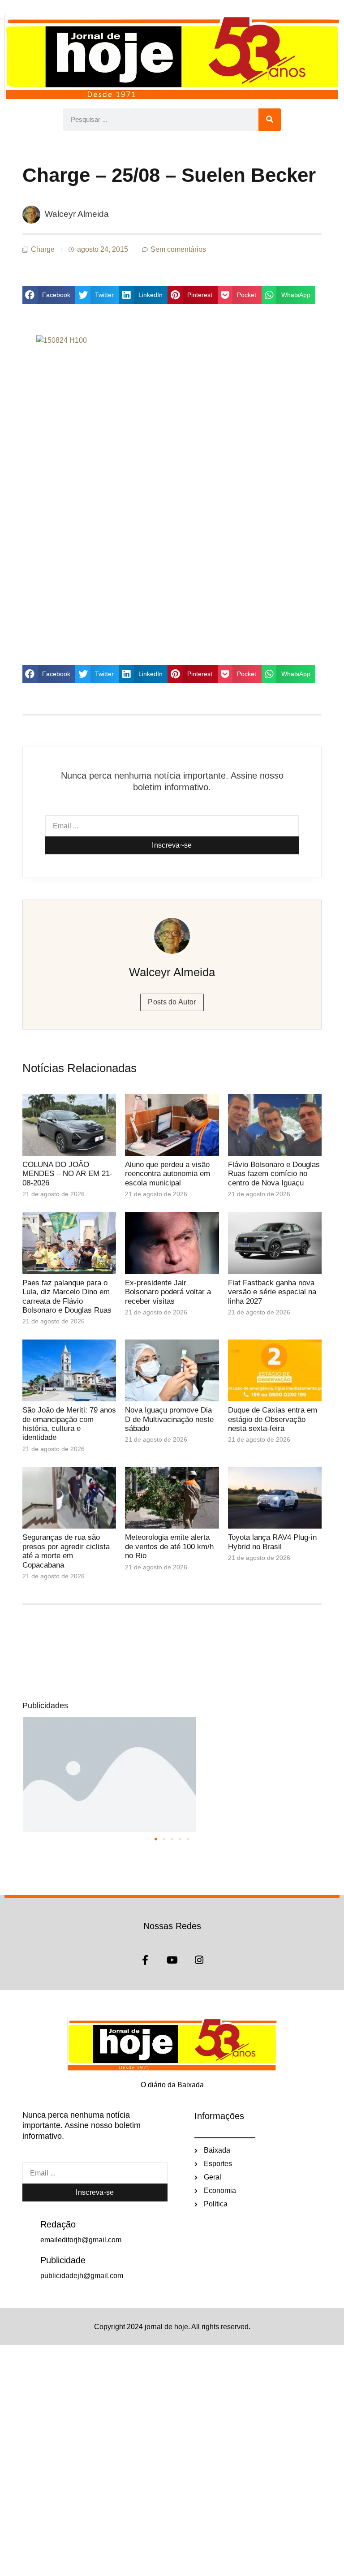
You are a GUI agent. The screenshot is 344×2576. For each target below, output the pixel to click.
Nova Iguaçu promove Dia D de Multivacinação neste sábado (169, 1419)
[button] (49, 295)
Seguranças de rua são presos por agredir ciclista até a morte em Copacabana (66, 1551)
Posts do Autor (172, 1002)
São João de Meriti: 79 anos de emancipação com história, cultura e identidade (69, 1424)
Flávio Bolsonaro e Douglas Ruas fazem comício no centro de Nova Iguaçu (274, 1174)
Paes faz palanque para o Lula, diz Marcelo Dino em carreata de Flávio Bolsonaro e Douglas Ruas (67, 1297)
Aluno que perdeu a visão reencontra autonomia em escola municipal (168, 1174)
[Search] (270, 120)
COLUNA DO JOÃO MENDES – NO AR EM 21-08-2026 (67, 1174)
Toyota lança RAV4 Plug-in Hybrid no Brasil (272, 1542)
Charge (43, 249)
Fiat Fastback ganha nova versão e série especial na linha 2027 (272, 1292)
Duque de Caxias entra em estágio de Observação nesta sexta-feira (273, 1419)
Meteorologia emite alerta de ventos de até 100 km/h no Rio (169, 1546)
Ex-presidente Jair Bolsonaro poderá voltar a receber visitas (168, 1292)
